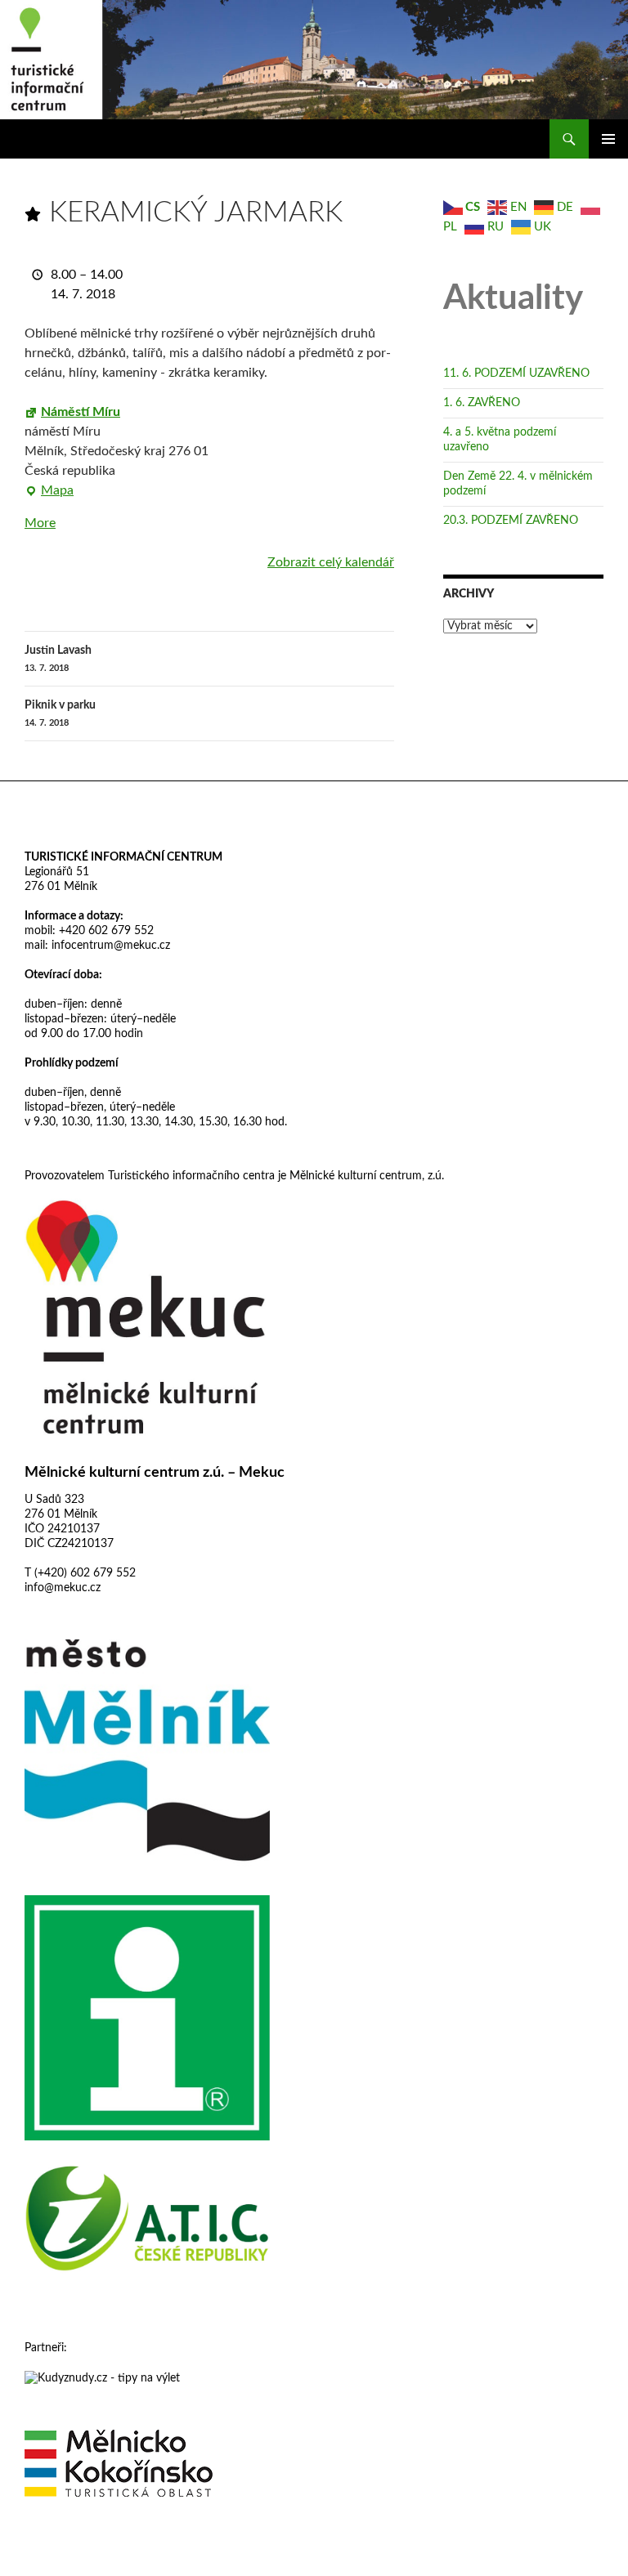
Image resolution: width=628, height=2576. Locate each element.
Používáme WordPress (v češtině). (96, 2556)
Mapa (49, 492)
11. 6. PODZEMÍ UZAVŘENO (516, 373)
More (40, 523)
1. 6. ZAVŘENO (482, 403)
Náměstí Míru (81, 412)
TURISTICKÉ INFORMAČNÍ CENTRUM (123, 857)
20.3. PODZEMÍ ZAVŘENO (511, 521)
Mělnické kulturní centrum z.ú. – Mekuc (155, 1473)
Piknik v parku (60, 713)
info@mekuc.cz (63, 1588)
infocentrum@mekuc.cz (109, 946)
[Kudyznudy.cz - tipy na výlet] (102, 2377)
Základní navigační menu (608, 139)
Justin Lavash (58, 659)
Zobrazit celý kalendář (331, 562)
